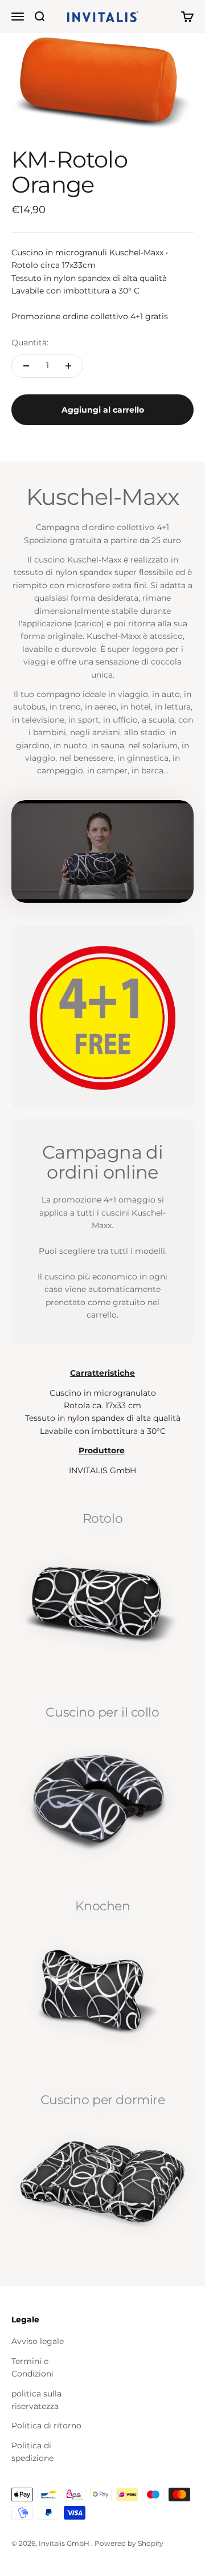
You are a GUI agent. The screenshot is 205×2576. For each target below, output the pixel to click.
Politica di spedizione (32, 2452)
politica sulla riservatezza (36, 2400)
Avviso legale (38, 2341)
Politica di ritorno (46, 2426)
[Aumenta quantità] (68, 366)
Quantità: (30, 343)
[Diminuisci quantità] (26, 366)
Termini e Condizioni (32, 2367)
